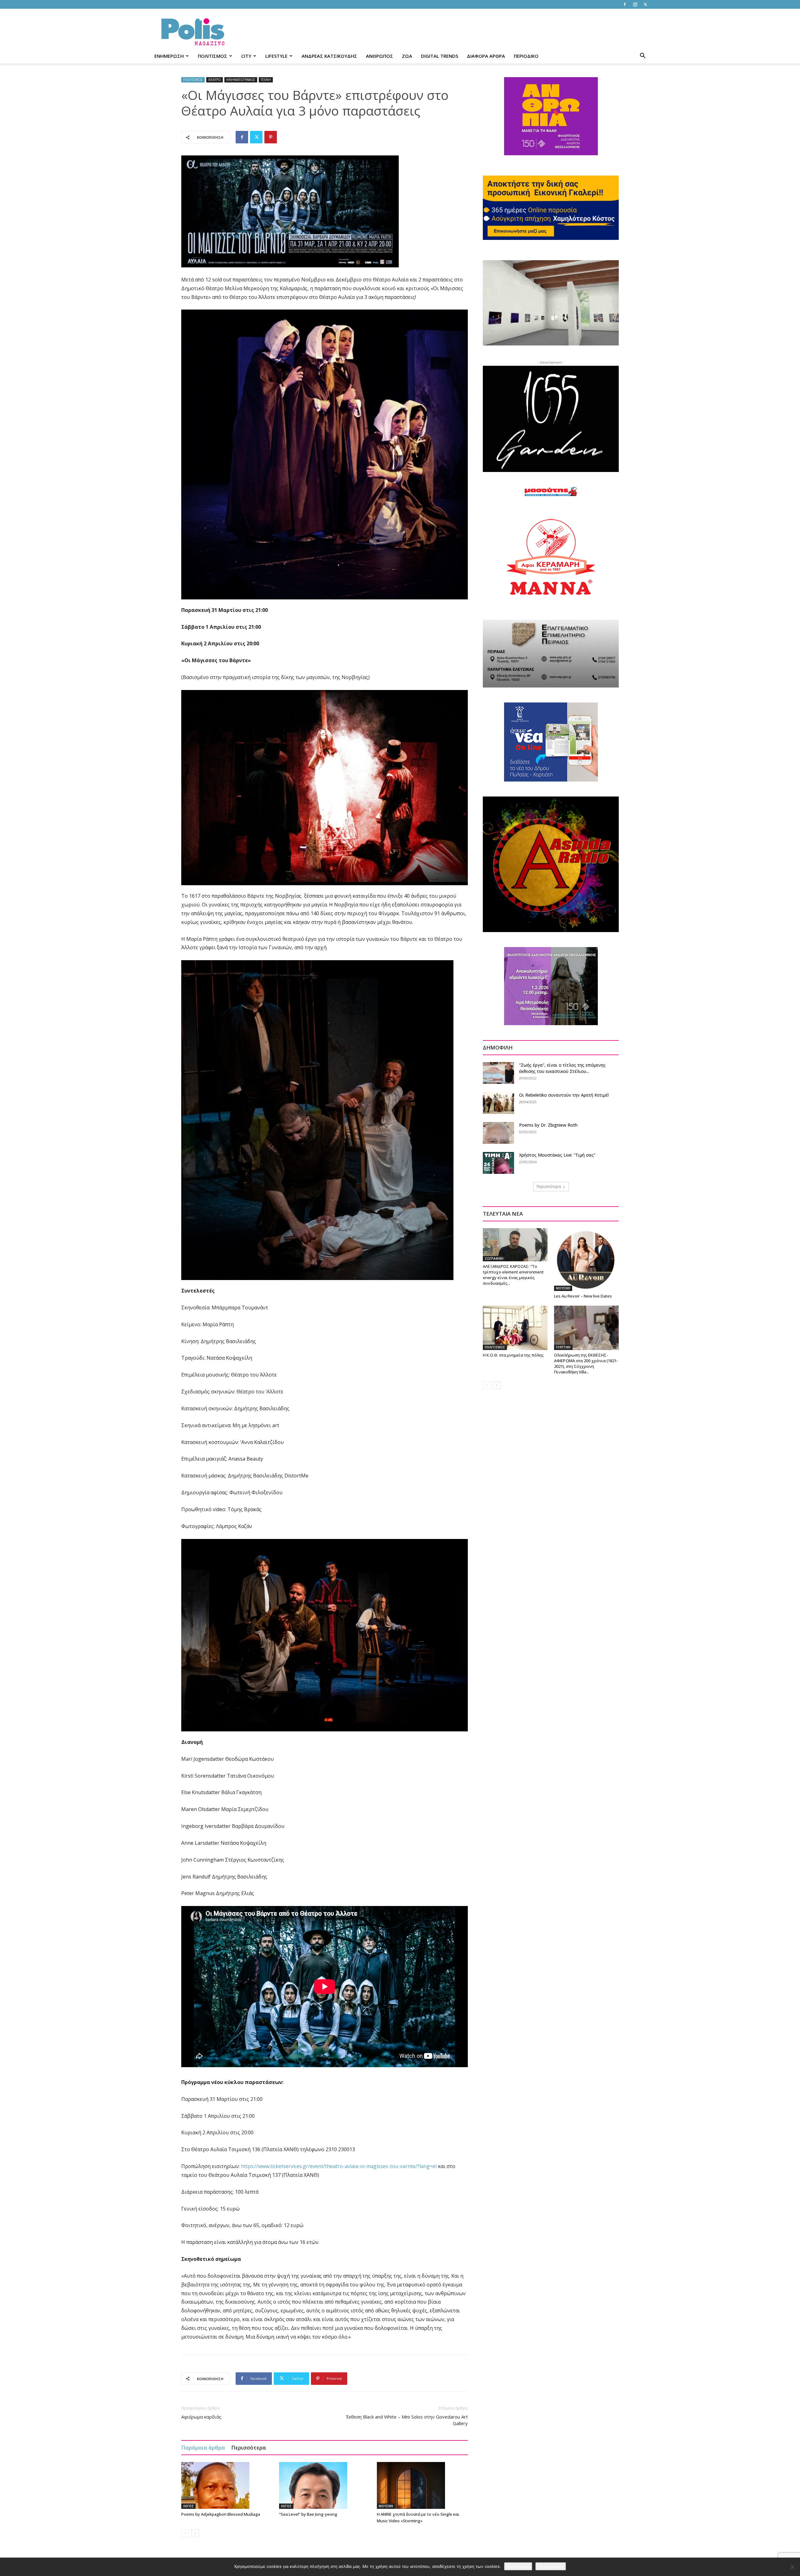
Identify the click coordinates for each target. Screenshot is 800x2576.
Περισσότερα (249, 2447)
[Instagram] (635, 4)
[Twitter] (645, 4)
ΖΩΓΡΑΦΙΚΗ (494, 1258)
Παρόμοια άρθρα (203, 2447)
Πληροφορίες (551, 2566)
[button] (642, 56)
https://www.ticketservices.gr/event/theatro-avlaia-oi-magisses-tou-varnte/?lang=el (339, 2166)
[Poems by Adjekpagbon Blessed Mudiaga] (227, 2485)
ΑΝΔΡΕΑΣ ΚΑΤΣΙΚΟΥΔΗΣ (329, 56)
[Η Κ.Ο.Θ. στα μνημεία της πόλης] (515, 1328)
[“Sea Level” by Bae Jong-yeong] (325, 2485)
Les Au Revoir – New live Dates (583, 1296)
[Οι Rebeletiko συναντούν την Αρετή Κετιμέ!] (498, 1103)
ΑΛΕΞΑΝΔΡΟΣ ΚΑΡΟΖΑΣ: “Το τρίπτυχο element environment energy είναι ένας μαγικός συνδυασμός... (513, 1275)
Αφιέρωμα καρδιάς (201, 2417)
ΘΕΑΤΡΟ (215, 80)
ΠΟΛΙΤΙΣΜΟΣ (212, 56)
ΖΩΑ (407, 56)
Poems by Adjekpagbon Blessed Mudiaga (221, 2514)
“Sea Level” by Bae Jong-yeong (308, 2514)
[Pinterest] (271, 137)
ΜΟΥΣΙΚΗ (386, 2506)
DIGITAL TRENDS (440, 56)
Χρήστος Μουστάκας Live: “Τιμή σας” (557, 1155)
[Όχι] (792, 2567)
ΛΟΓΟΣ (188, 2506)
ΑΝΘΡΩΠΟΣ (380, 56)
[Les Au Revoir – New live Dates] (586, 1260)
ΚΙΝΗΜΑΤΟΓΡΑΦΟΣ (241, 80)
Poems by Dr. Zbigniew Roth (548, 1125)
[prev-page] (185, 2533)
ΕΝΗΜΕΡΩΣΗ (169, 56)
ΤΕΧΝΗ (266, 80)
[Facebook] (625, 4)
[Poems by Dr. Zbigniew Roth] (498, 1133)
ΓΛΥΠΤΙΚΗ (563, 1347)
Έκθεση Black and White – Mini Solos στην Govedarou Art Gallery (407, 2420)
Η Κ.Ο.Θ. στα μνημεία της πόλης (513, 1355)
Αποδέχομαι (518, 2566)
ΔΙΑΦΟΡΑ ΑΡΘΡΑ (486, 56)
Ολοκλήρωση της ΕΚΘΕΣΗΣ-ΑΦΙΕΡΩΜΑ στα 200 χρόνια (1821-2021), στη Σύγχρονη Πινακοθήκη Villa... (586, 1363)
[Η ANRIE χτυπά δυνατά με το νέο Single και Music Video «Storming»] (422, 2485)
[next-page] (195, 2533)
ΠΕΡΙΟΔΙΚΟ (526, 56)
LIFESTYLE (276, 56)
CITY (246, 56)
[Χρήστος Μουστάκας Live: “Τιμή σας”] (498, 1163)
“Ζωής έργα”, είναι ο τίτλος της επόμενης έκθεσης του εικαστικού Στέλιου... (562, 1068)
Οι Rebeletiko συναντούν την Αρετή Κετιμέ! (564, 1095)
